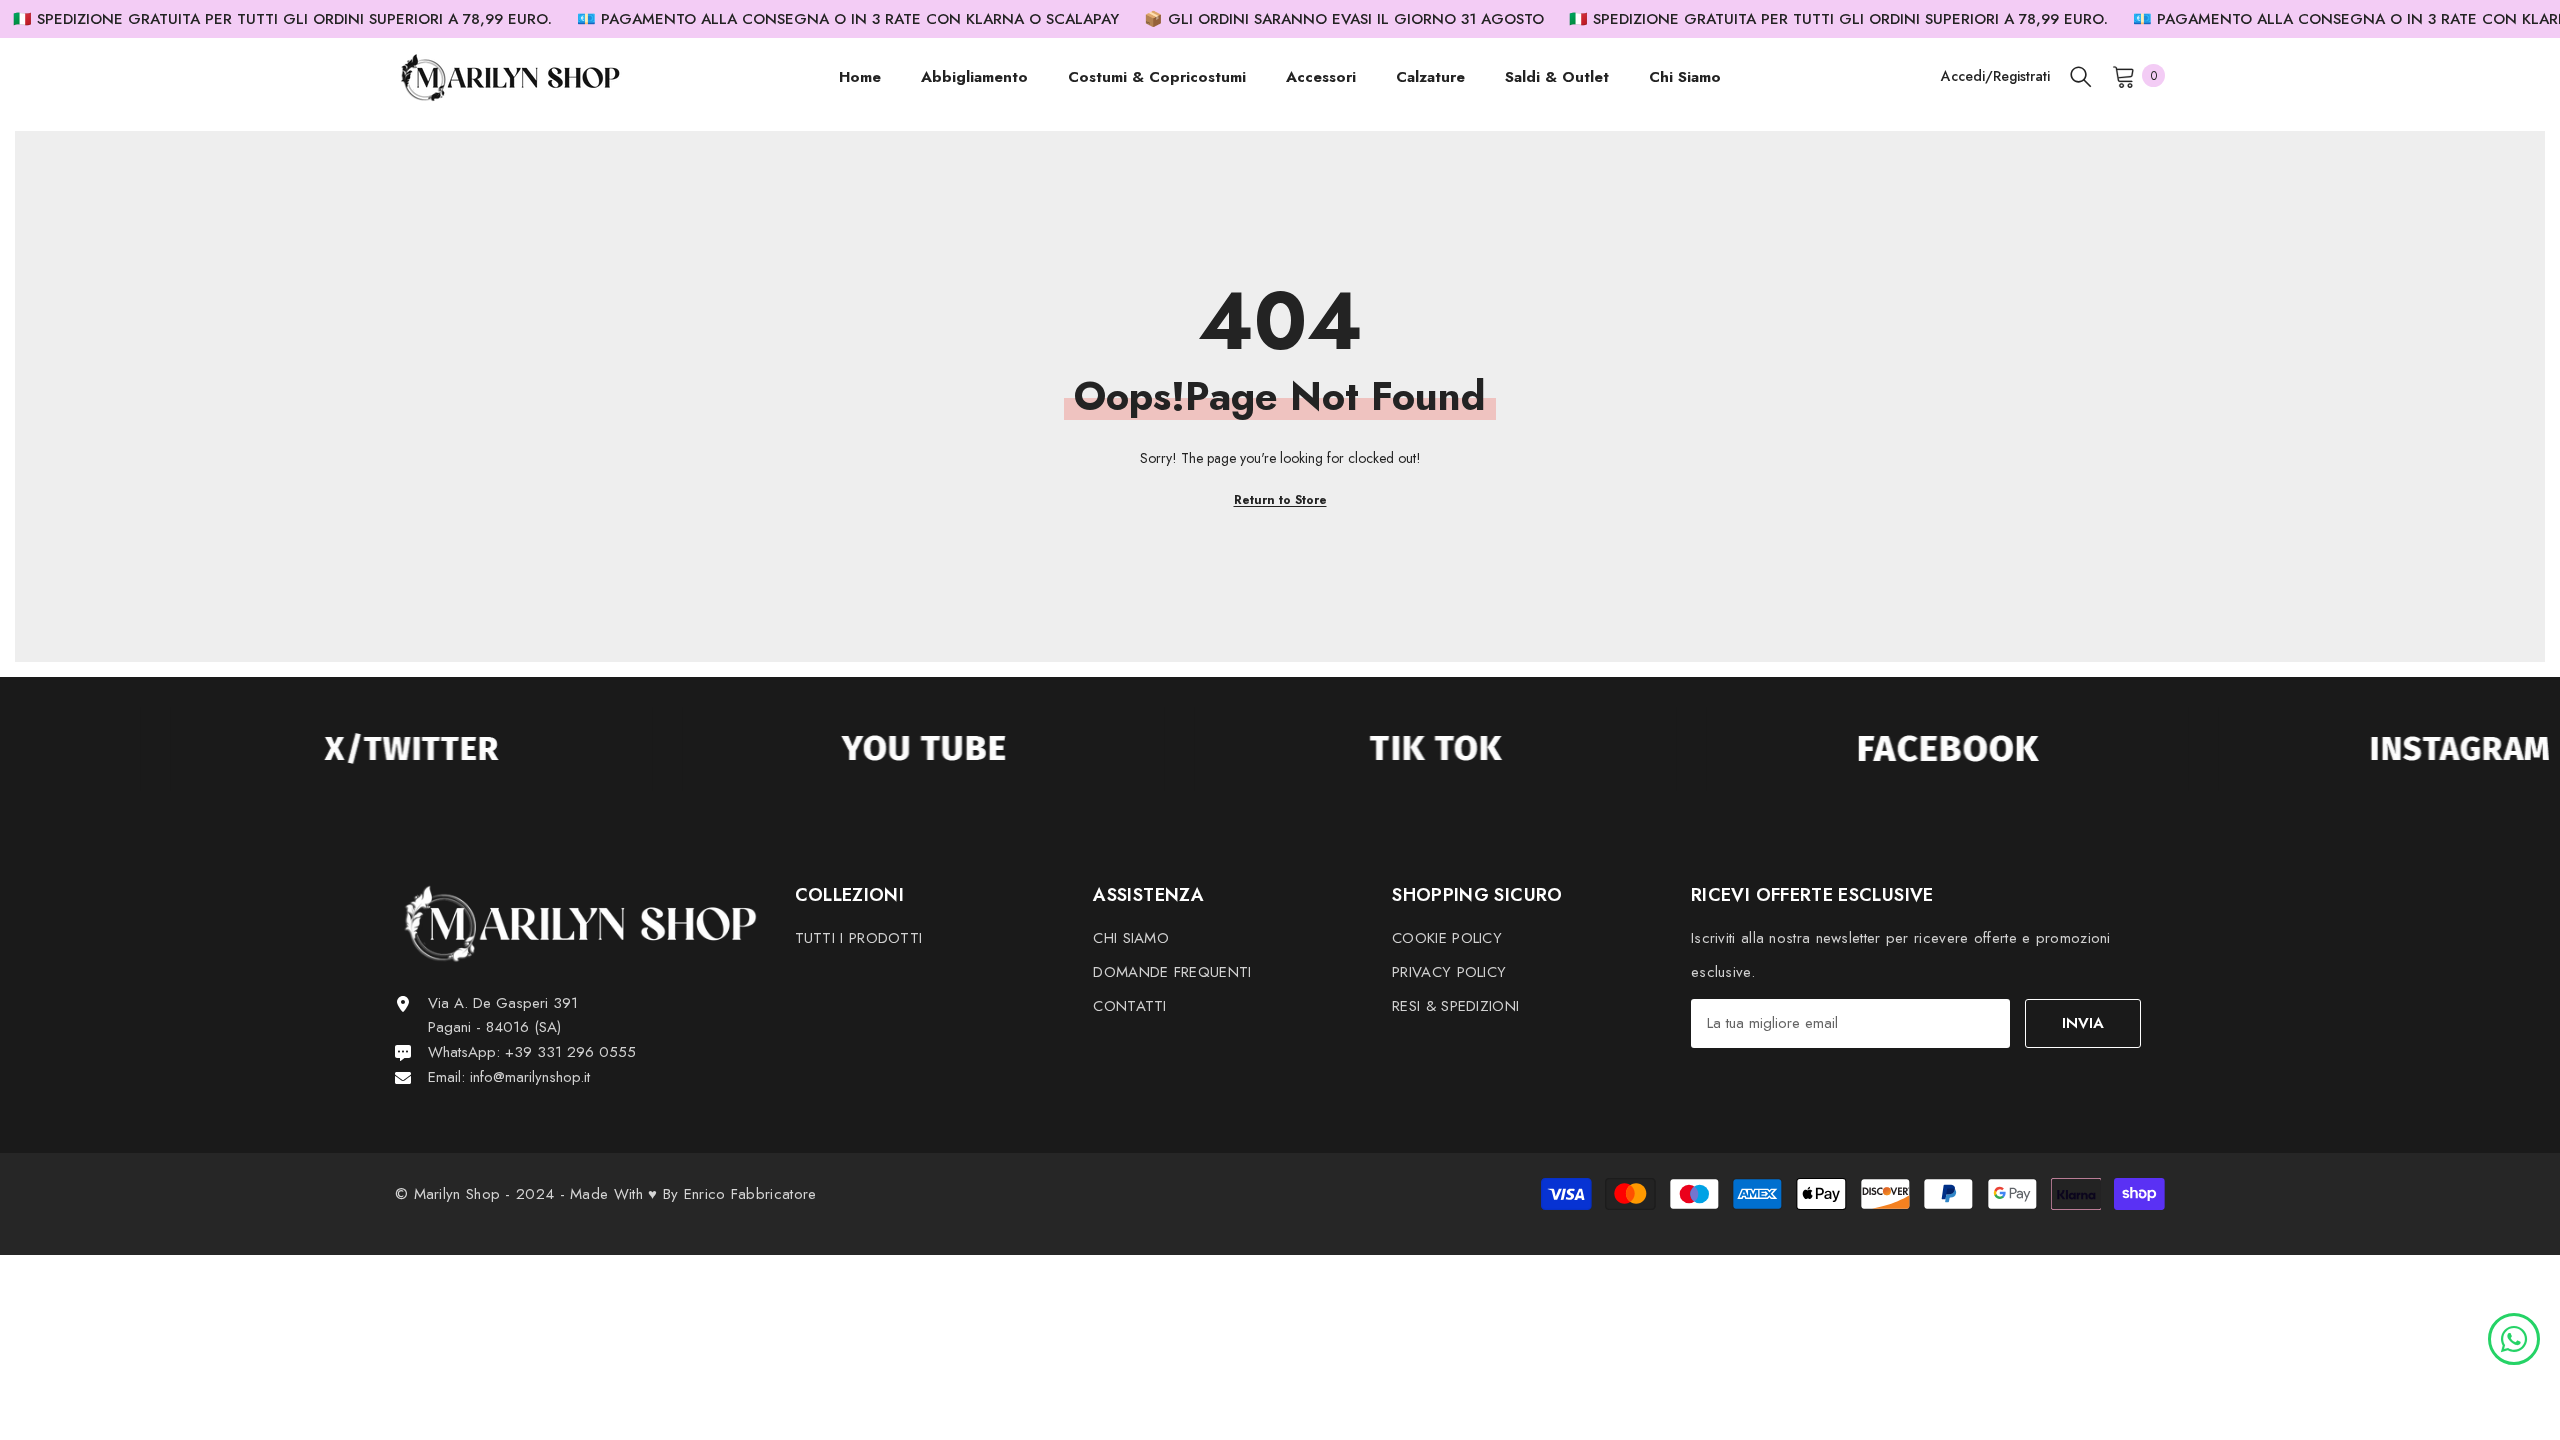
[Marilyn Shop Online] (338, 749)
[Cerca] (2081, 76)
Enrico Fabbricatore (750, 1194)
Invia (2083, 1023)
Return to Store (1280, 500)
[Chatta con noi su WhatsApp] (2514, 1337)
